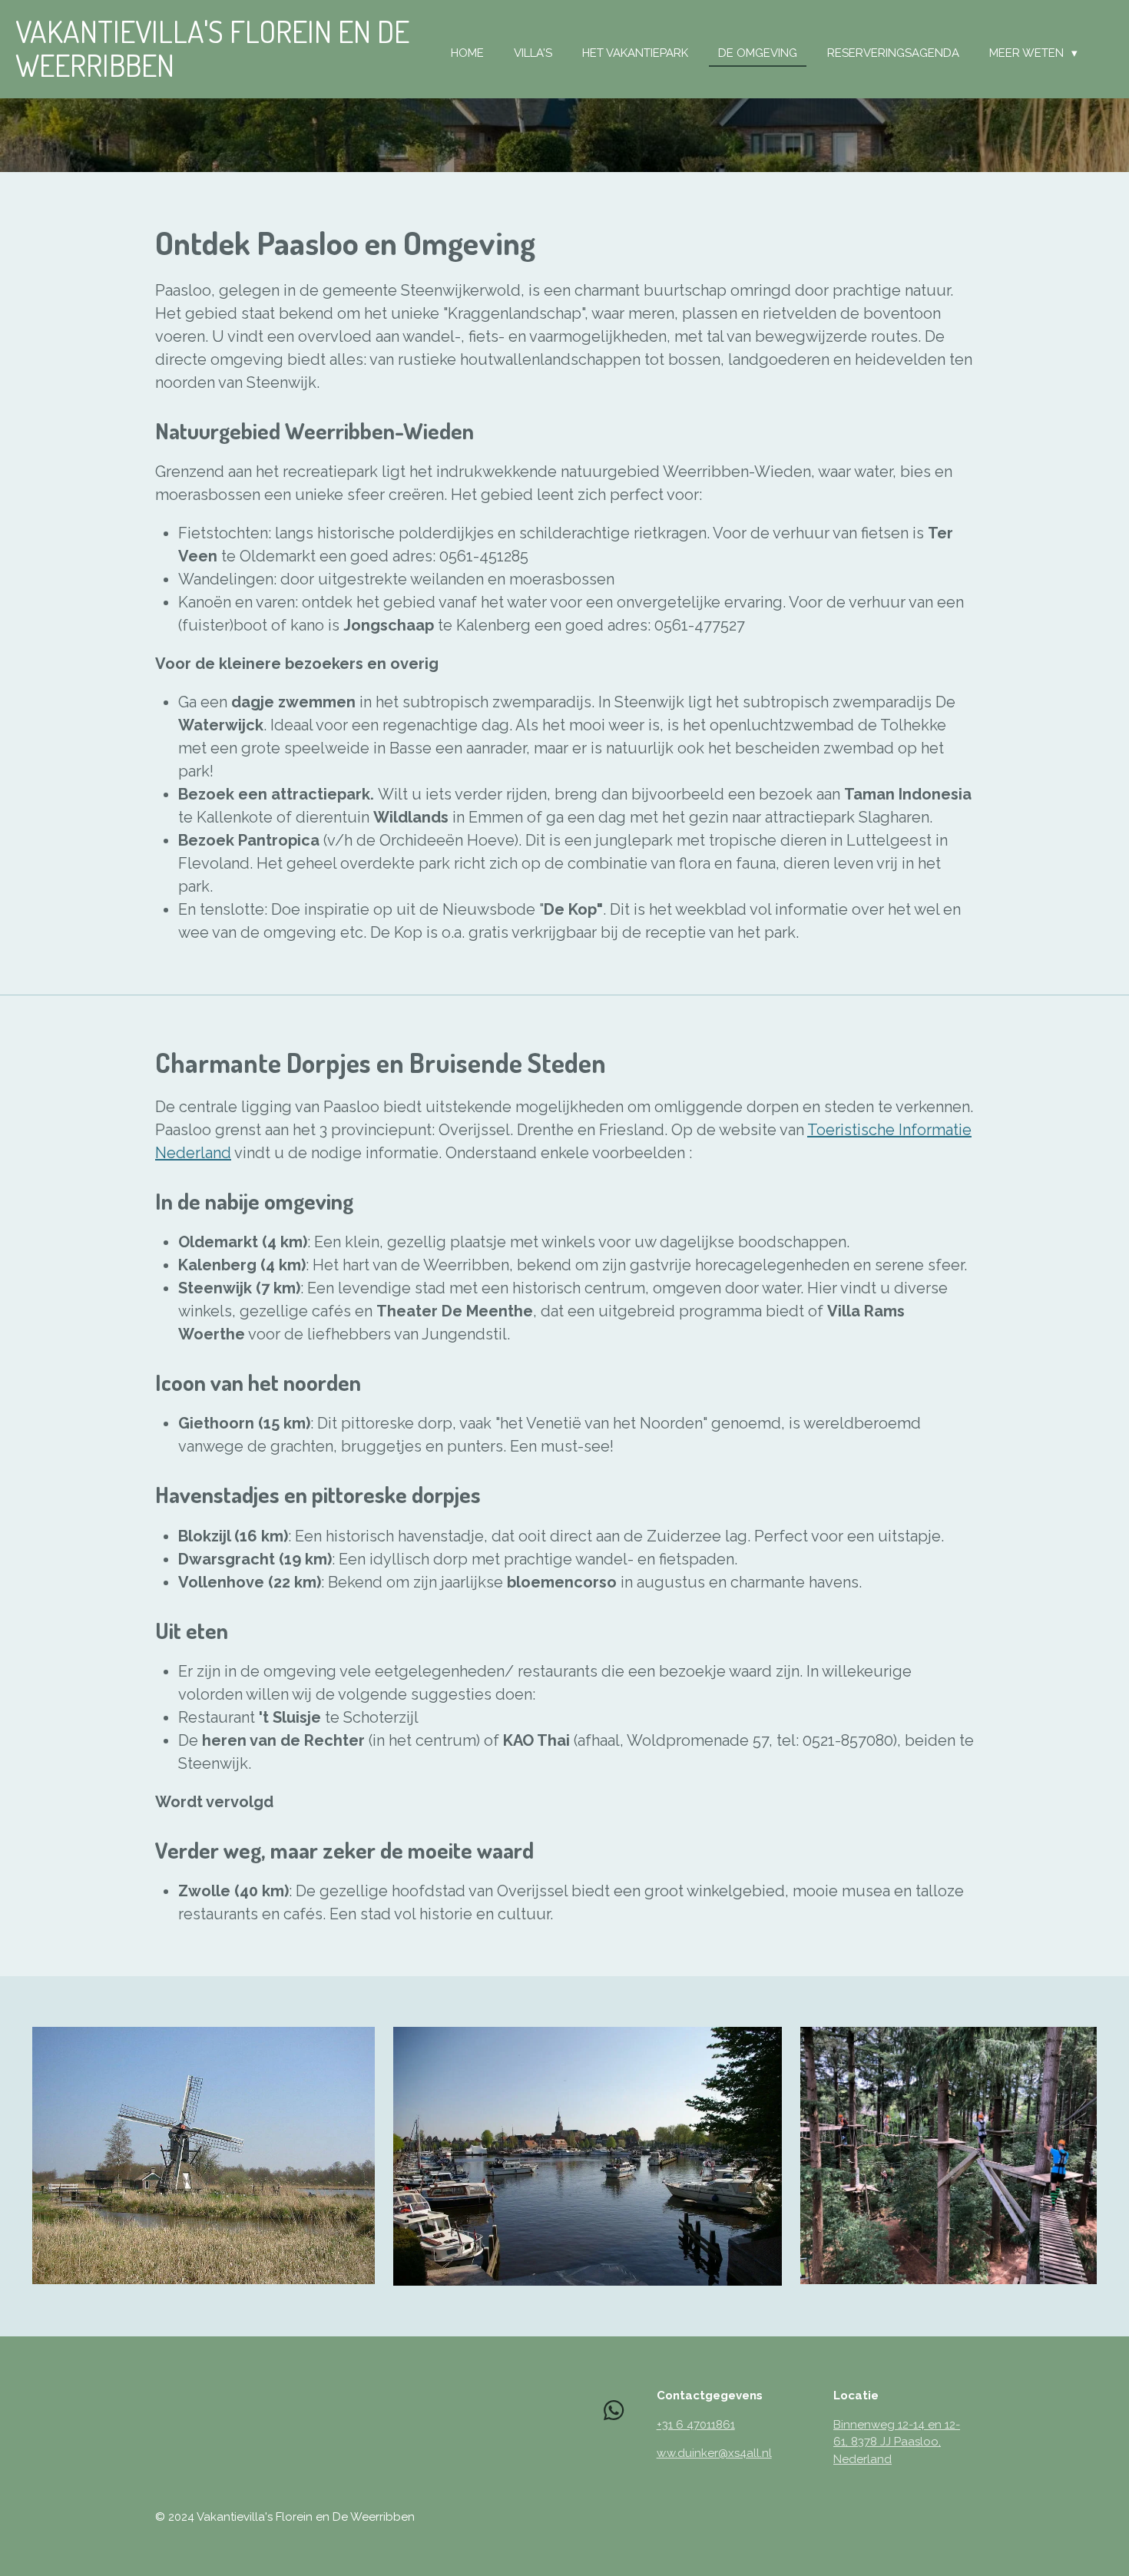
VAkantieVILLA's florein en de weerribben (212, 48)
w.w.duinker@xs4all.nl (714, 2453)
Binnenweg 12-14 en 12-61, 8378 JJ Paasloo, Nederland (897, 2442)
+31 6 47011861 (696, 2425)
